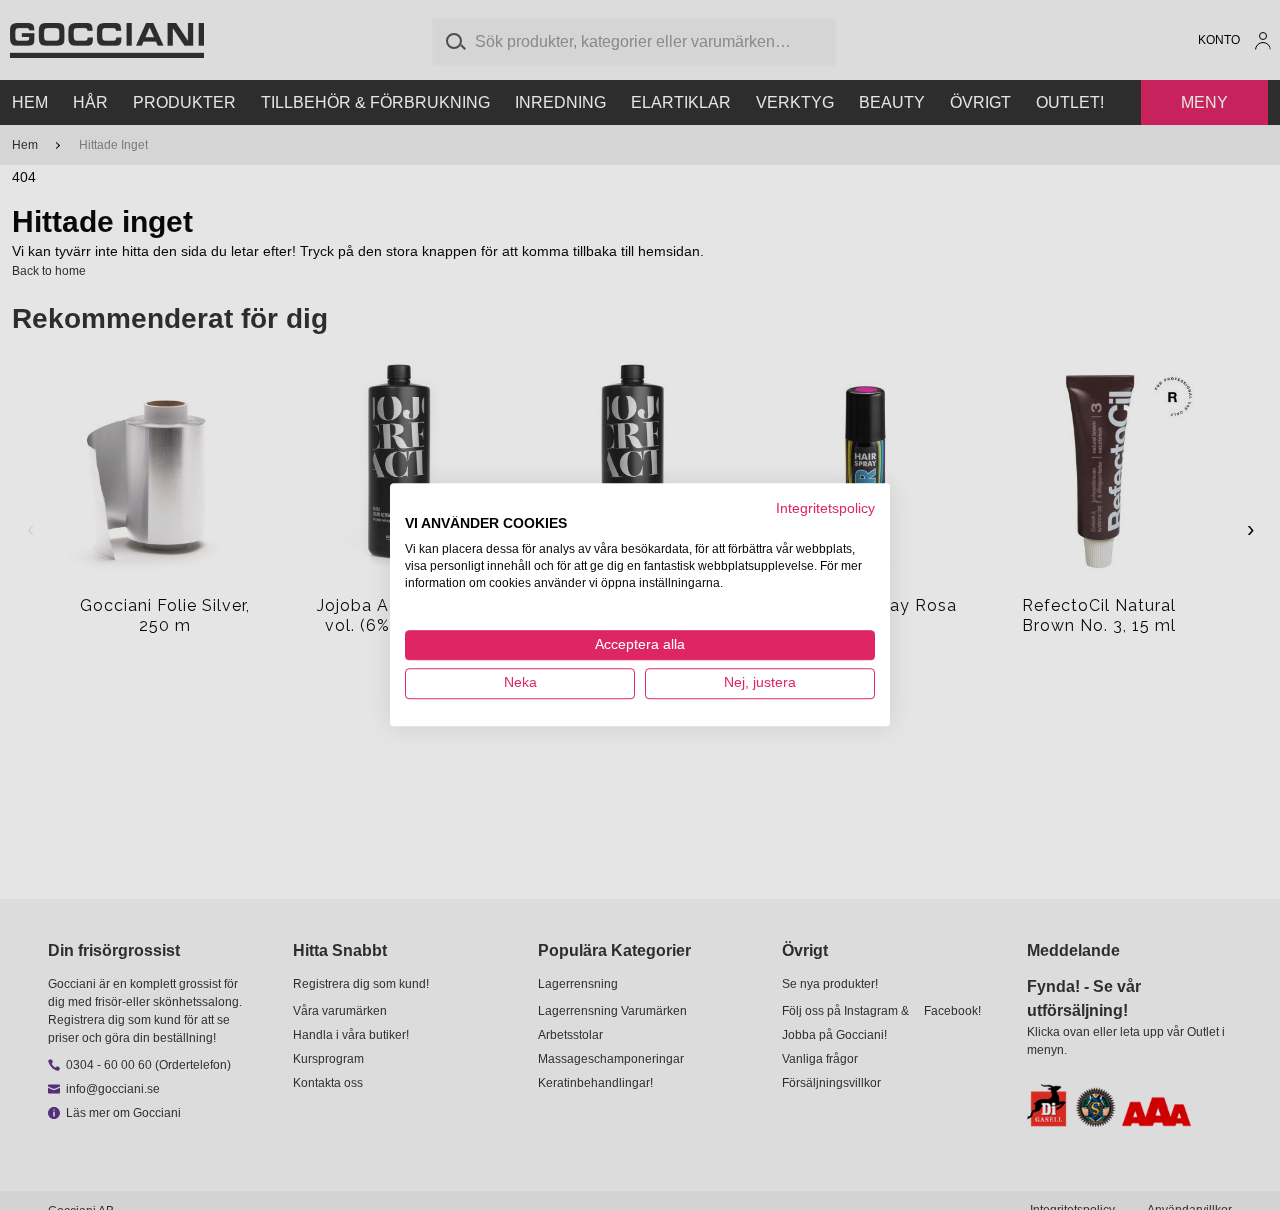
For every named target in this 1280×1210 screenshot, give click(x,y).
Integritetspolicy (825, 508)
